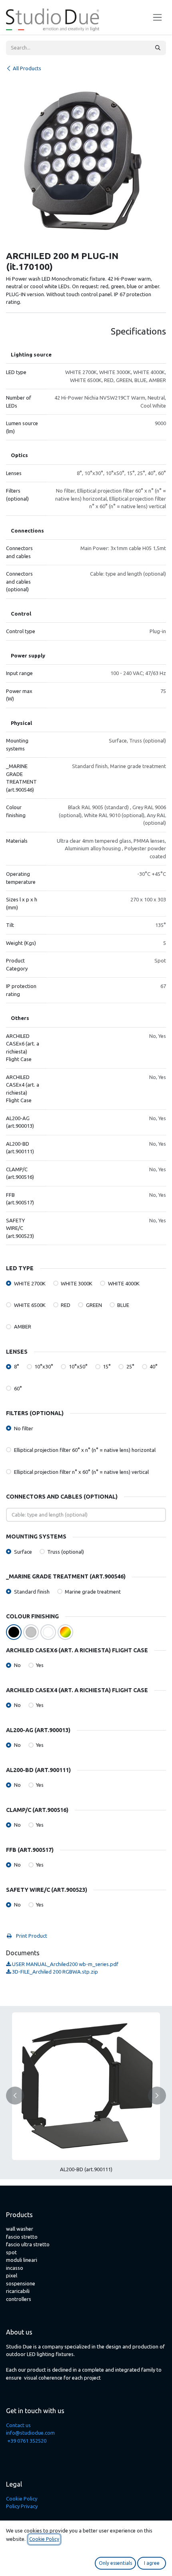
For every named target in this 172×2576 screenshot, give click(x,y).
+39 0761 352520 (27, 2441)
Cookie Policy (22, 2499)
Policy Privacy (22, 2506)
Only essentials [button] (115, 2563)
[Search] (158, 48)
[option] (86, 2096)
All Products (27, 68)
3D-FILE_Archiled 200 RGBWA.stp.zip (54, 1972)
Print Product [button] (31, 1936)
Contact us (18, 2425)
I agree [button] (152, 2563)
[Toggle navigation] (157, 17)
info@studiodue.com (30, 2433)
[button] (15, 2096)
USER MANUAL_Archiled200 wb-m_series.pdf (65, 1964)
